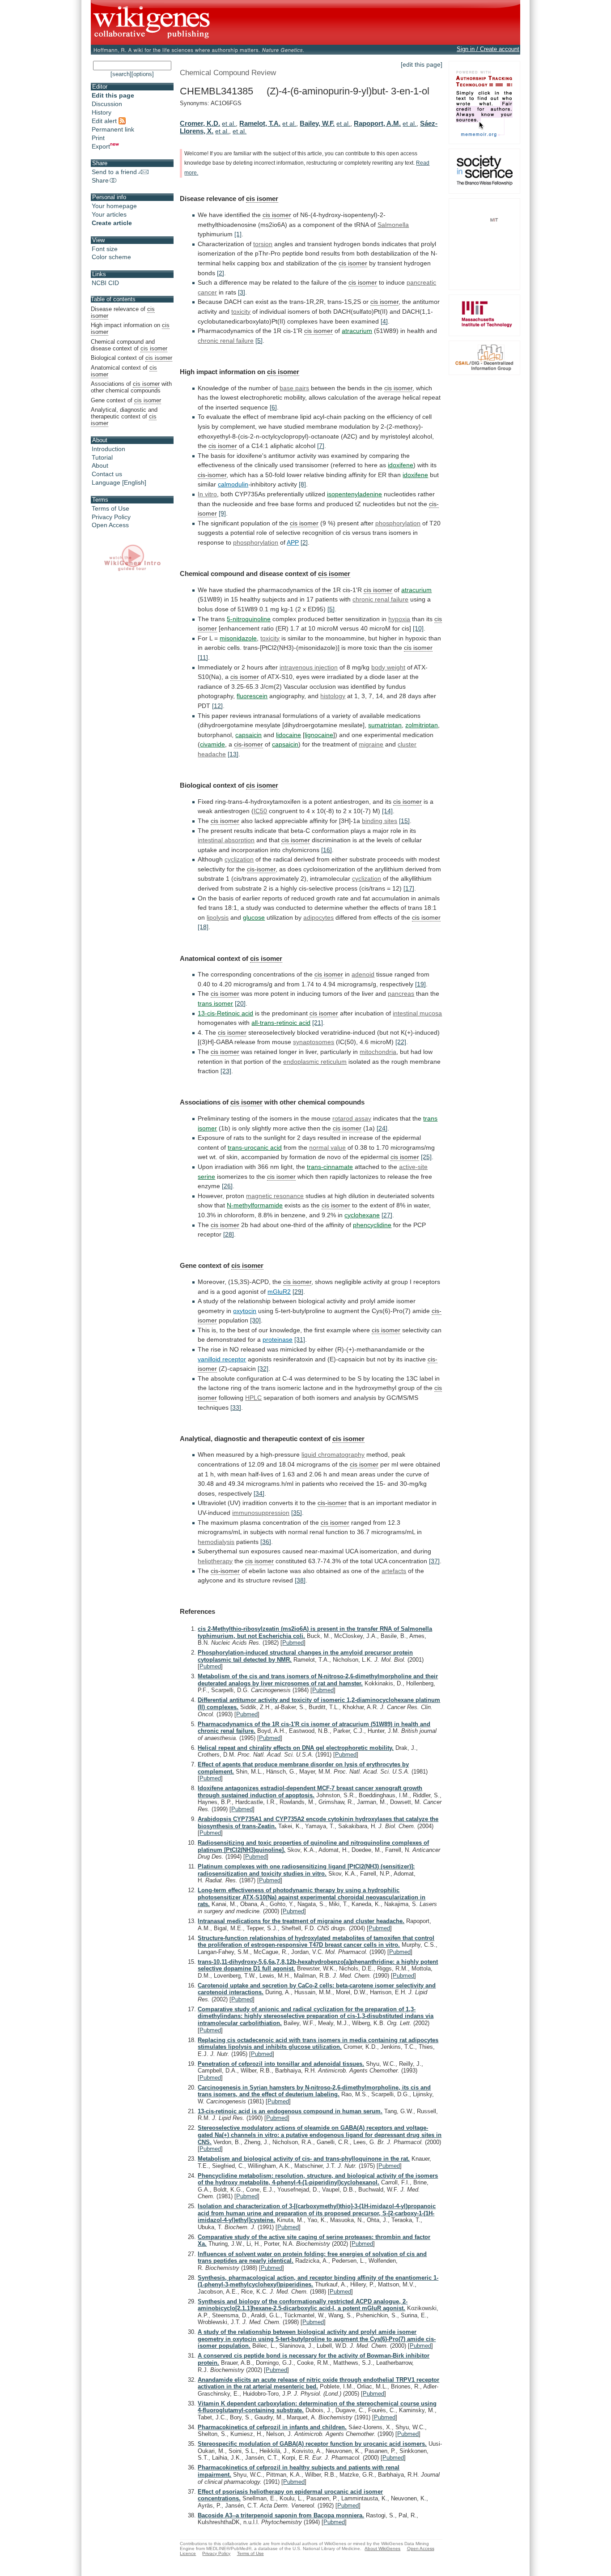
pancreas (401, 994)
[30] (255, 1320)
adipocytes (318, 917)
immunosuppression (261, 1513)
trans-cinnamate (330, 1167)
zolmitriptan (422, 725)
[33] (236, 1407)
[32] (263, 1369)
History (102, 112)
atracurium (357, 331)
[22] (401, 1042)
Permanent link (113, 129)
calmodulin (233, 484)
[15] (404, 821)
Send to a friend (114, 172)
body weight (388, 667)
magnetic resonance (275, 1196)
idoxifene (401, 465)
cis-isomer (212, 475)
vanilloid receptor (222, 1359)
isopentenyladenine (354, 494)
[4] (384, 321)
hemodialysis (216, 1542)
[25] (426, 1157)
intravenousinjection (309, 667)
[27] (387, 1215)
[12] (217, 706)
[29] (298, 1292)
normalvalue (327, 1147)
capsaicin (248, 735)
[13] (233, 754)
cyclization (239, 859)
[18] (203, 927)
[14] (387, 811)
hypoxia (399, 619)
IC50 (260, 811)
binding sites (380, 821)
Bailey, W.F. (317, 123)
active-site (413, 1167)
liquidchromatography (333, 1454)
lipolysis (218, 917)
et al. (229, 124)
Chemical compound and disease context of (129, 345)
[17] (409, 888)
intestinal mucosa (417, 1013)
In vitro (207, 494)
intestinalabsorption (226, 840)
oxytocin (245, 1311)
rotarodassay (352, 1118)
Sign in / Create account (488, 49)
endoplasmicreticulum (315, 1062)
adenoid (363, 974)
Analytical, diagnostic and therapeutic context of (124, 416)
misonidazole (238, 638)
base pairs (294, 388)
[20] (240, 1003)
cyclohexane (362, 1215)
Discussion (107, 104)
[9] (222, 513)
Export (101, 146)
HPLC (253, 1398)
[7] (321, 446)
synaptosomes (314, 1042)
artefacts (394, 1571)
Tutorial (102, 457)
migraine (371, 744)
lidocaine (289, 735)
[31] (300, 1339)
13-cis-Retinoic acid (225, 1013)
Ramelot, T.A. (260, 123)
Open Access (110, 525)
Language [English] (119, 482)
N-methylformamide (255, 1205)
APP (293, 542)
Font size (105, 249)
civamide (212, 744)
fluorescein (252, 696)
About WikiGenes (382, 2548)
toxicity (241, 311)
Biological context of (132, 358)
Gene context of (126, 400)
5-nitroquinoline (249, 619)
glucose (254, 917)
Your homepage (114, 206)
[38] (300, 1580)
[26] (227, 1186)
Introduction (108, 449)
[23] (226, 1071)
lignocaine (319, 735)
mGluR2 (279, 1292)
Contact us (107, 474)
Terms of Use (110, 508)
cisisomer (277, 215)
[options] (143, 74)
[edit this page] (422, 64)
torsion (263, 244)
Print (98, 138)
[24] (382, 1128)
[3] (242, 292)
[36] (266, 1542)
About (100, 465)
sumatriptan (385, 725)
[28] (229, 1234)
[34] (259, 1493)
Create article (112, 223)
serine (206, 1177)
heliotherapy (215, 1561)
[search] (121, 74)
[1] (238, 234)
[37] (434, 1561)
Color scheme (111, 257)
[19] (420, 984)
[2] (221, 273)
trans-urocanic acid (255, 1147)
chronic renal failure (226, 341)
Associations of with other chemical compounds (131, 387)
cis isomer (262, 198)
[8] (302, 484)
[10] (418, 628)
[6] (273, 407)
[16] (327, 850)
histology (333, 696)
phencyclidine (372, 1225)
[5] (259, 341)
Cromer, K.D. (200, 123)
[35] (297, 1513)
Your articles (109, 214)
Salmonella (393, 225)
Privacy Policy (111, 517)
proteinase (278, 1339)
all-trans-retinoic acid (281, 1023)
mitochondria (378, 1052)
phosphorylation (398, 523)
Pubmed (293, 1643)
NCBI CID (105, 283)
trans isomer (215, 1003)
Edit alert (105, 121)
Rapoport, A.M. (377, 123)
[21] (318, 1023)
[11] (203, 657)
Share (100, 180)
